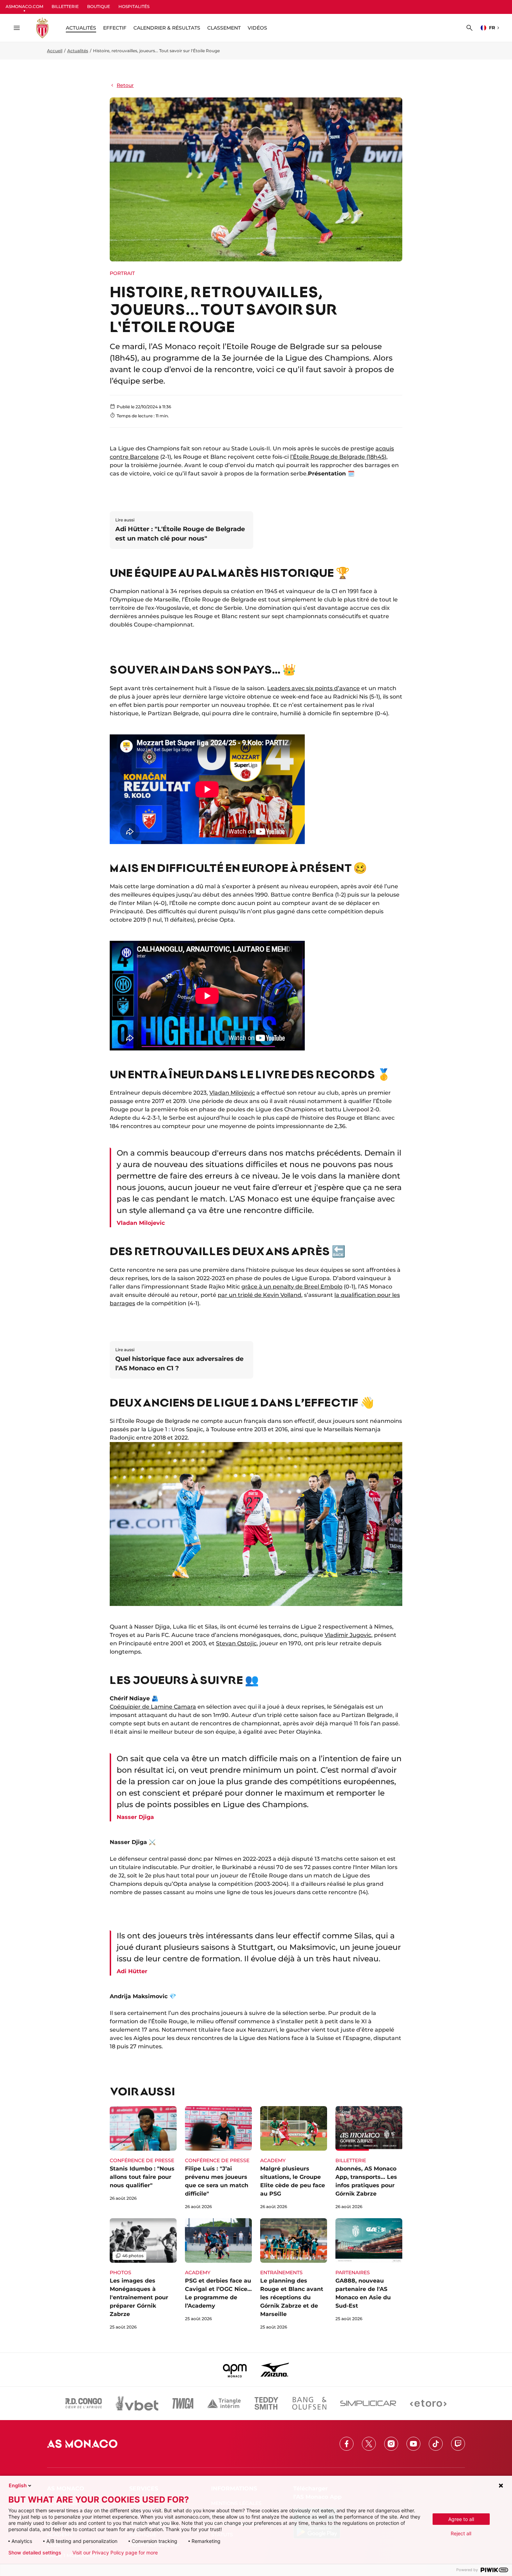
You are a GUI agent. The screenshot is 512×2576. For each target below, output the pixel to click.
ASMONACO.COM (24, 6)
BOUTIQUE (99, 6)
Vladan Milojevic (232, 1093)
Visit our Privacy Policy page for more (115, 2553)
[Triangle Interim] (224, 2403)
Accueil (55, 51)
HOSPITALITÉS (134, 6)
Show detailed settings (35, 2553)
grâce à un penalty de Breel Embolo (292, 1287)
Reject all (461, 2533)
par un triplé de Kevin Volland (259, 1295)
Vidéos (257, 28)
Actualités (78, 51)
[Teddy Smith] (266, 2403)
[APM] (235, 2370)
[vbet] (137, 2403)
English (18, 2485)
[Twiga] (183, 2403)
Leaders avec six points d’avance (313, 688)
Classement (224, 28)
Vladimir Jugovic (348, 1635)
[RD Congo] (84, 2403)
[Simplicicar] (368, 2403)
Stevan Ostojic (236, 1643)
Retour (125, 85)
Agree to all (461, 2519)
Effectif (115, 28)
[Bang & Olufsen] (309, 2403)
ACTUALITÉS (81, 28)
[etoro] (428, 2403)
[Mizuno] (275, 2370)
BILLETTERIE (65, 6)
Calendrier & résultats (167, 28)
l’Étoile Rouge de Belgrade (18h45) (338, 457)
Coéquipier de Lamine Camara (153, 1707)
